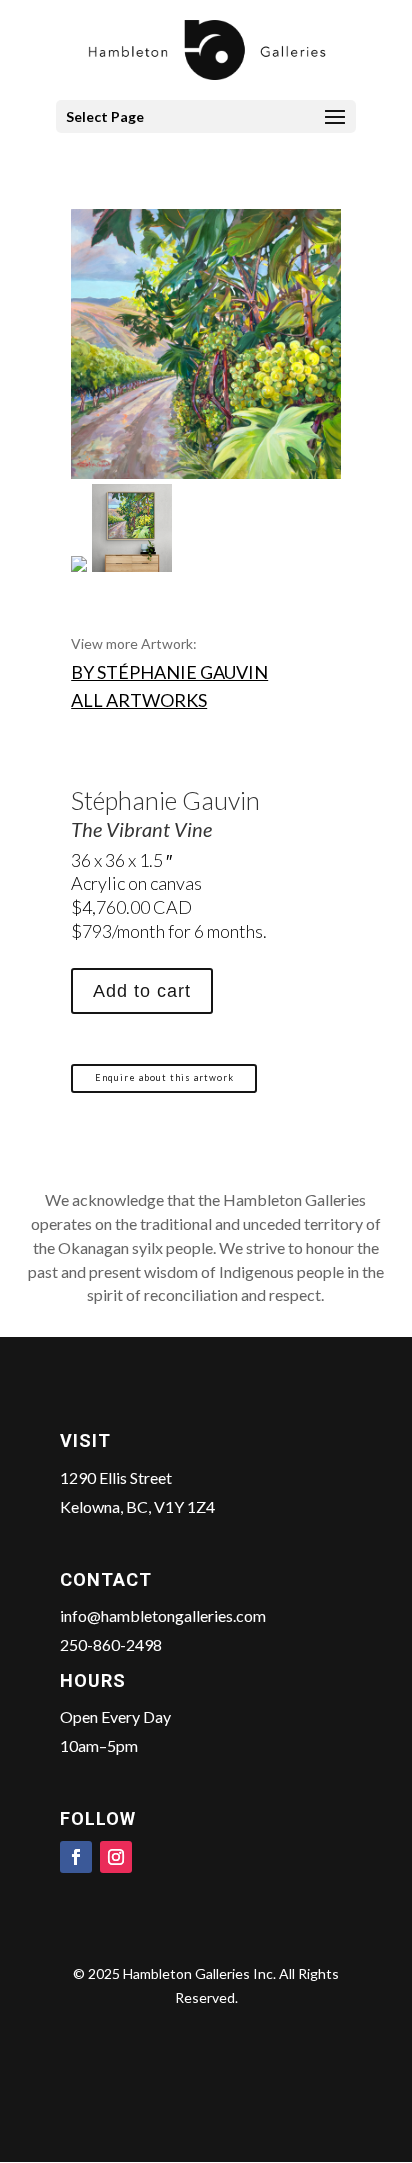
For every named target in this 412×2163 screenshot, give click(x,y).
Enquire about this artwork (164, 1077)
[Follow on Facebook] (76, 1857)
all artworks (139, 700)
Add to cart (142, 991)
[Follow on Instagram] (116, 1857)
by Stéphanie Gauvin (169, 672)
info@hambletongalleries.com (163, 1615)
